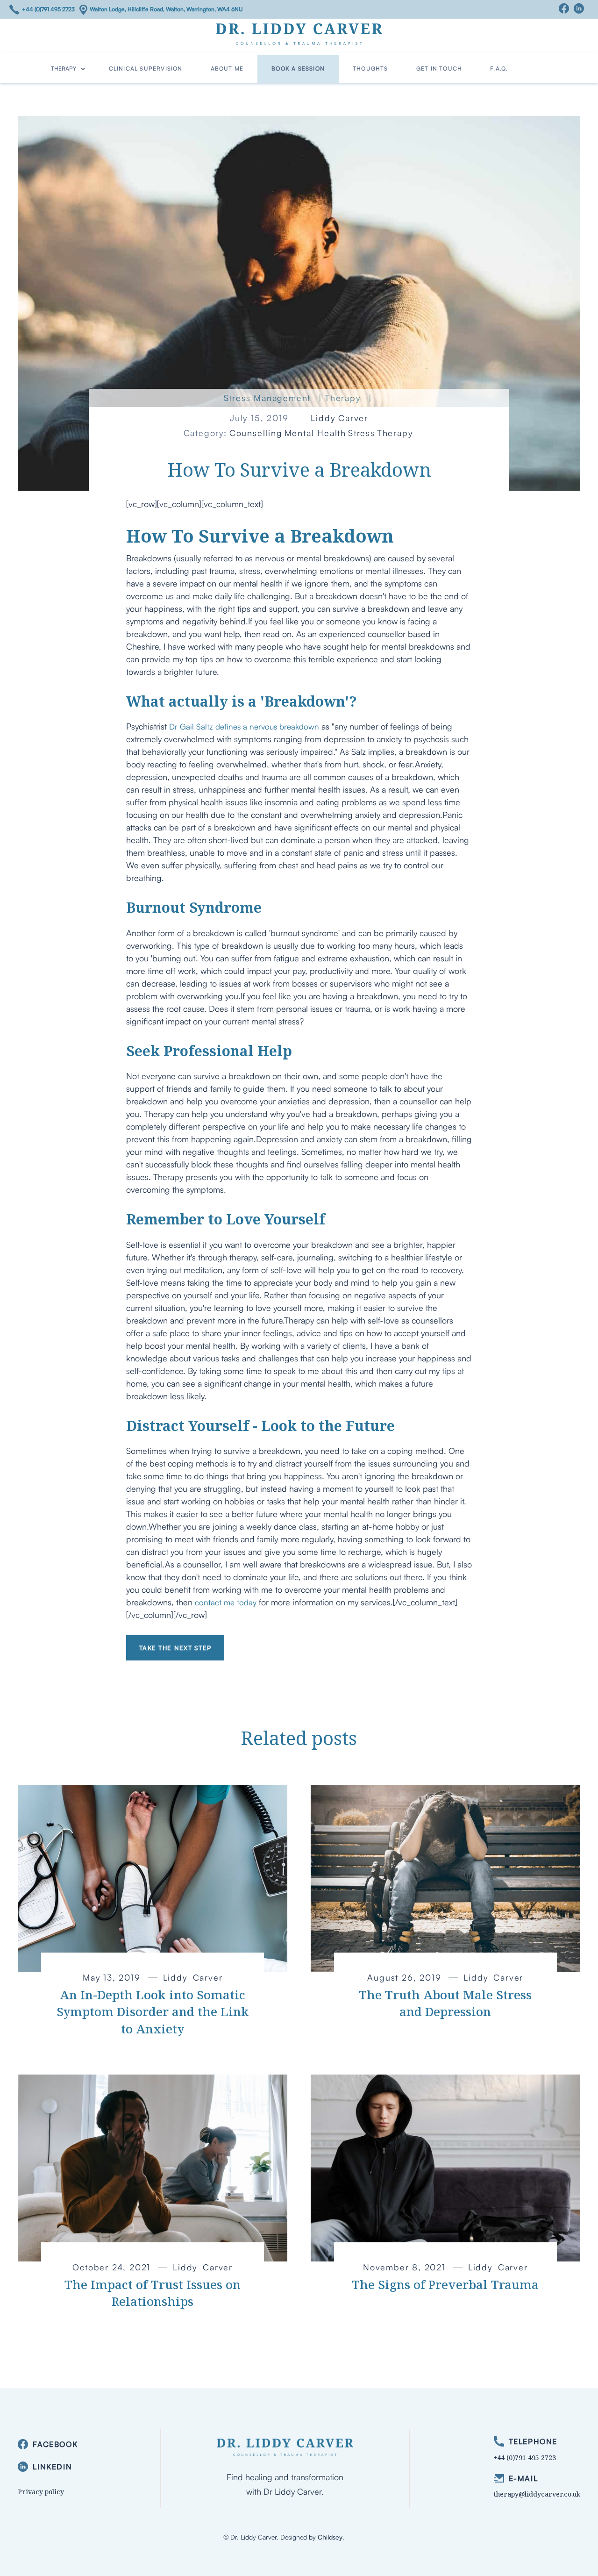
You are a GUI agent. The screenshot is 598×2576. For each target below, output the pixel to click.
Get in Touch (439, 68)
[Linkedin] (581, 8)
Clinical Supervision (146, 68)
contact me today (226, 1602)
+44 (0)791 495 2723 (48, 9)
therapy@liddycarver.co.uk (537, 2494)
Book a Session (298, 68)
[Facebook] (566, 8)
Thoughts (370, 68)
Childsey (330, 2537)
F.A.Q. (499, 68)
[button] (68, 69)
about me (227, 68)
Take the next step (175, 1648)
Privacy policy (41, 2492)
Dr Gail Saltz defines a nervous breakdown (244, 726)
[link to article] (153, 1878)
